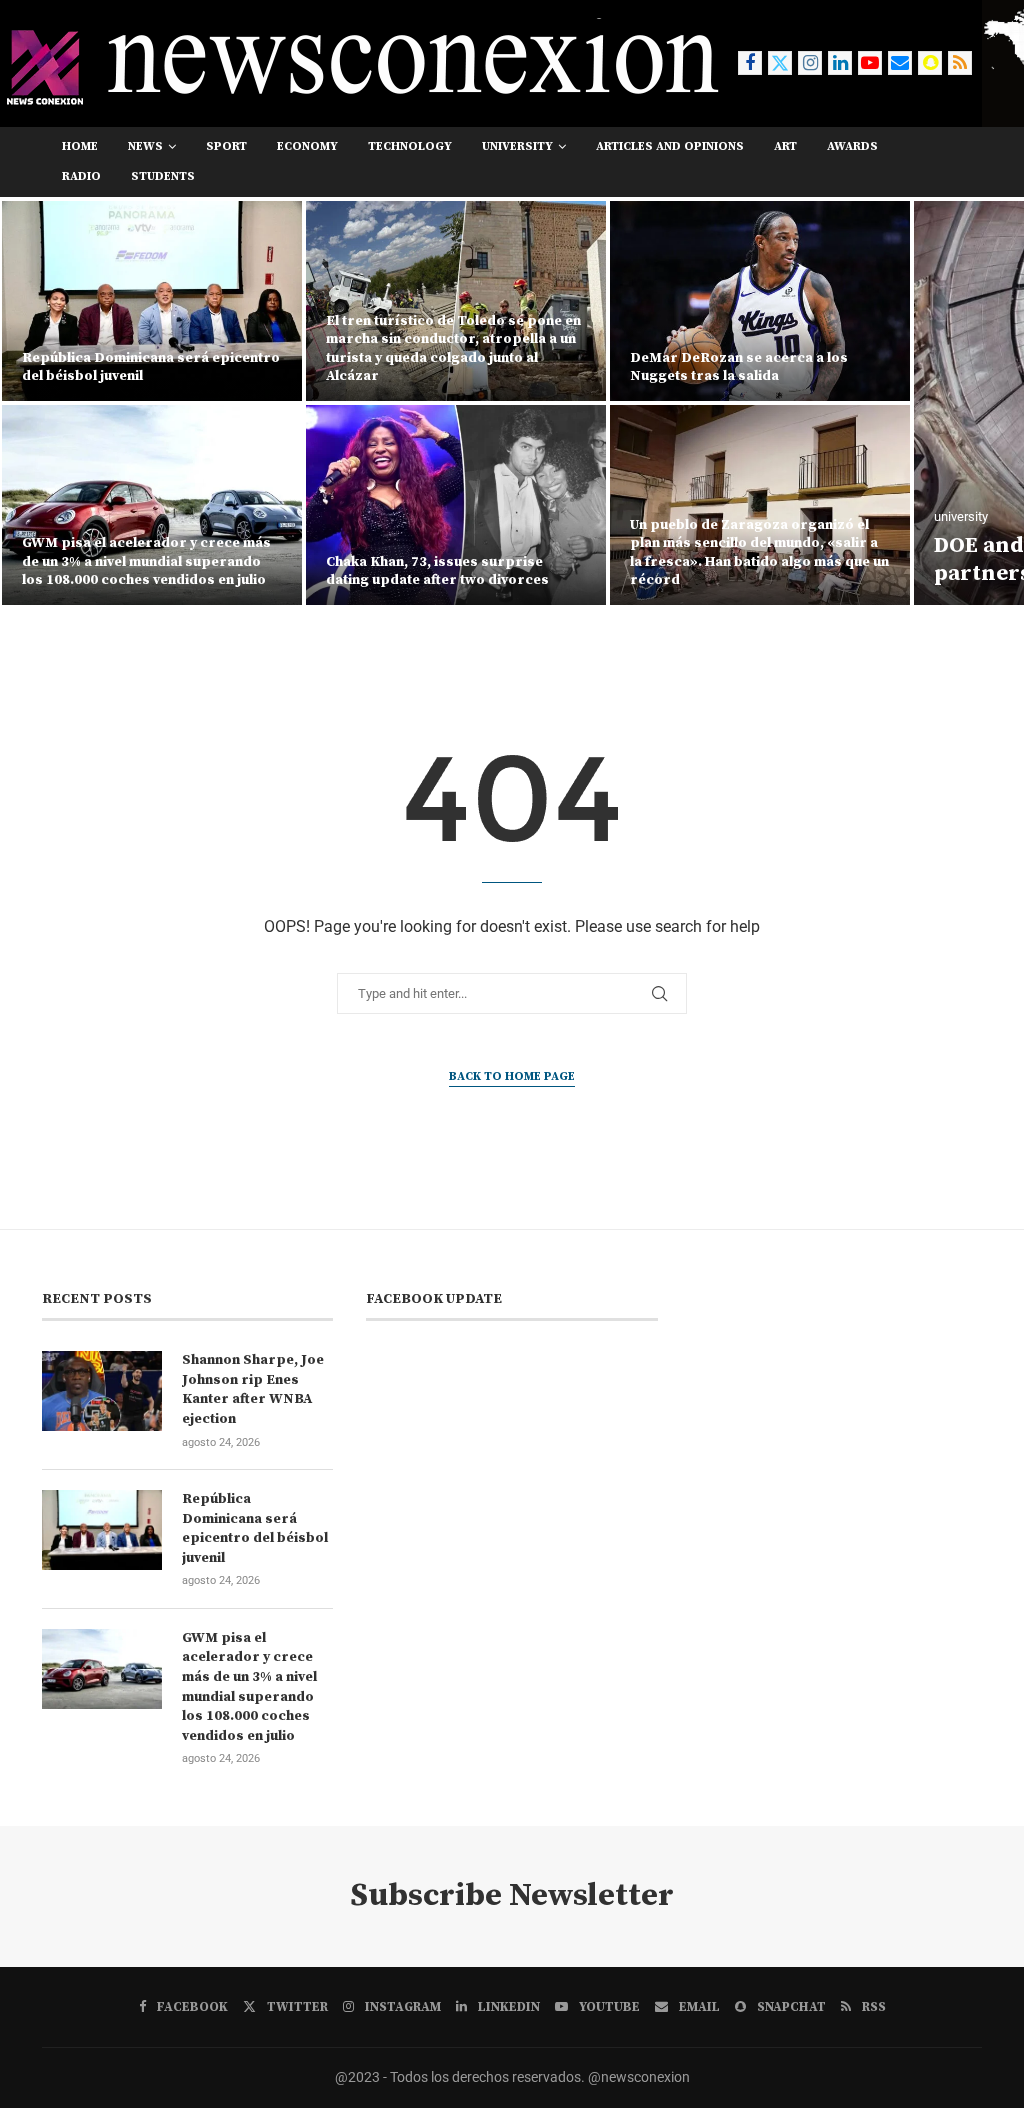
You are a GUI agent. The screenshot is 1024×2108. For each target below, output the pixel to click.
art (785, 146)
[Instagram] (810, 63)
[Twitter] (780, 63)
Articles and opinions (670, 146)
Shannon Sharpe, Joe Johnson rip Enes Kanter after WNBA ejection (253, 1389)
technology (410, 146)
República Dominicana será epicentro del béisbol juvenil (255, 1528)
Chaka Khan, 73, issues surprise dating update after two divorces (133, 571)
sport (226, 146)
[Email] (900, 63)
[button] (37, 402)
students (163, 176)
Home (80, 146)
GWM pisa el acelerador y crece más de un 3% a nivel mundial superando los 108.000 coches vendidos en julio (249, 1687)
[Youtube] (870, 63)
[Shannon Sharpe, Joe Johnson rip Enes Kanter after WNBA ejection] (102, 1391)
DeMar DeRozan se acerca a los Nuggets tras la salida (435, 367)
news (145, 146)
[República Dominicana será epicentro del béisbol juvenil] (102, 1530)
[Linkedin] (840, 63)
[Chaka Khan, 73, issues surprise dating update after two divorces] (152, 505)
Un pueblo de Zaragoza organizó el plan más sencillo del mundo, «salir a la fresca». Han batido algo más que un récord (455, 552)
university (517, 146)
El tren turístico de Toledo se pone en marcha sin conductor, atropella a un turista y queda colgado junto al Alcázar (149, 348)
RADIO (81, 176)
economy (307, 146)
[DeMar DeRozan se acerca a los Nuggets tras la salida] (456, 301)
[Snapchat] (930, 63)
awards (852, 146)
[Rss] (960, 63)
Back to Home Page (512, 1076)
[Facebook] (750, 63)
